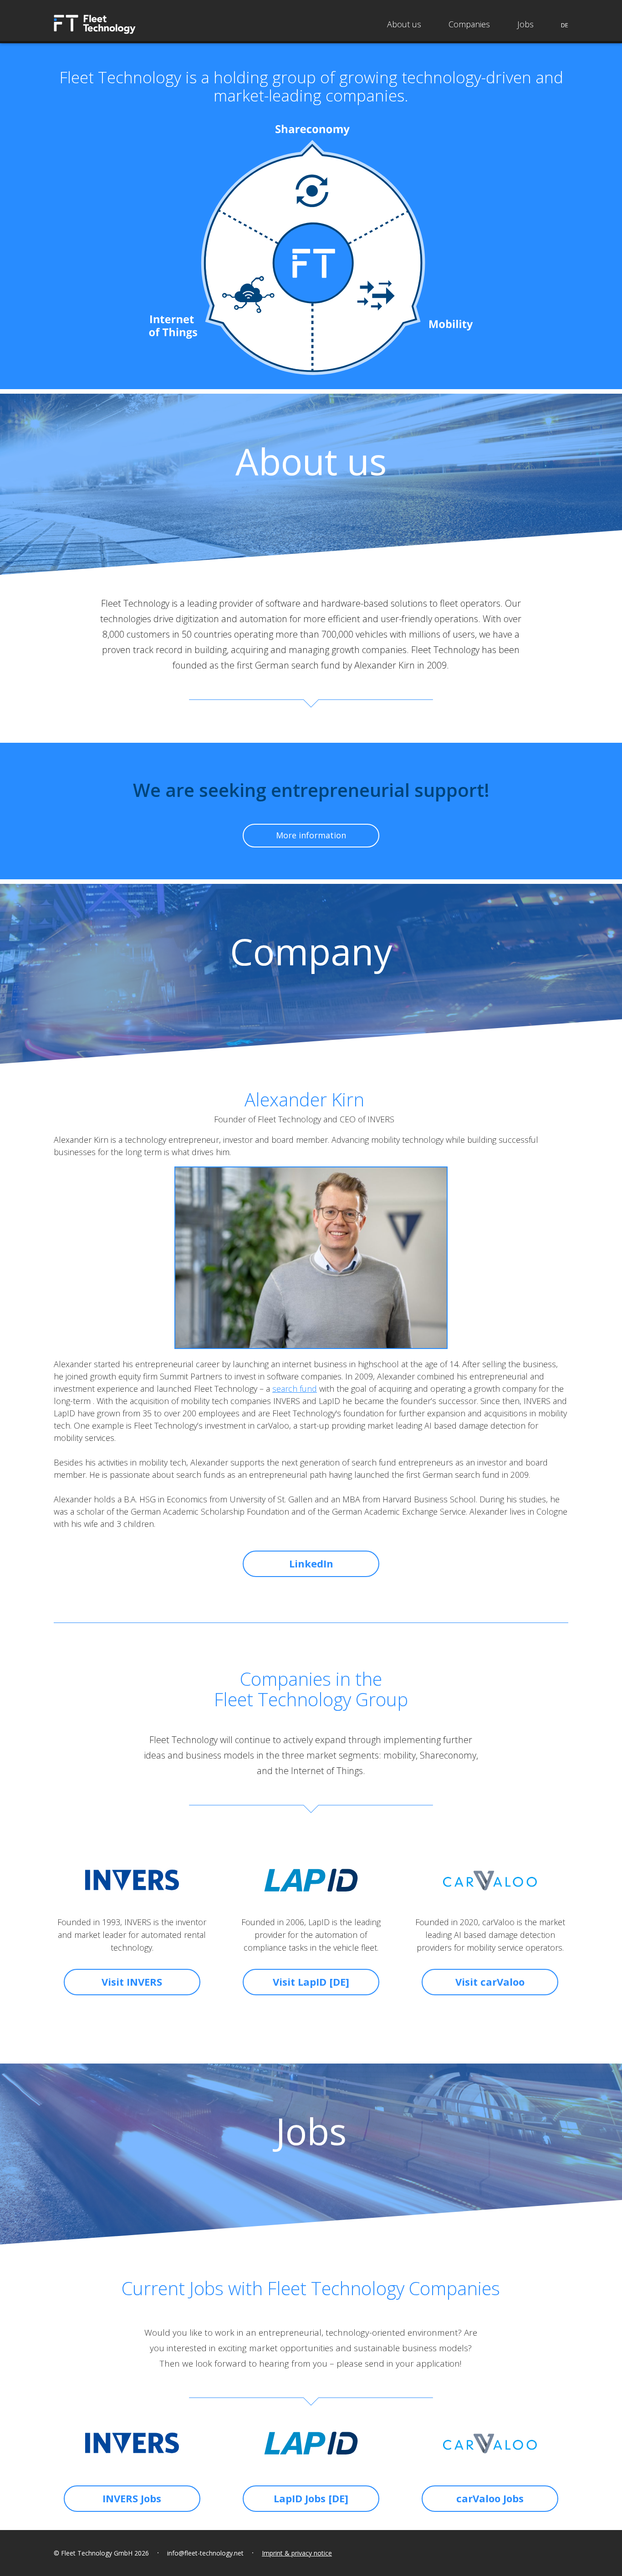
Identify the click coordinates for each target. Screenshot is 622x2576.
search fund (295, 1389)
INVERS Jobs (132, 2498)
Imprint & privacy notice (297, 2553)
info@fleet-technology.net (205, 2553)
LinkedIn (311, 1563)
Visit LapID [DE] (311, 1982)
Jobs (525, 24)
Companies (469, 24)
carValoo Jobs (490, 2498)
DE (565, 25)
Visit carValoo (490, 1982)
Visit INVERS (132, 1982)
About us (404, 24)
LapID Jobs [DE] (311, 2498)
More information (311, 835)
